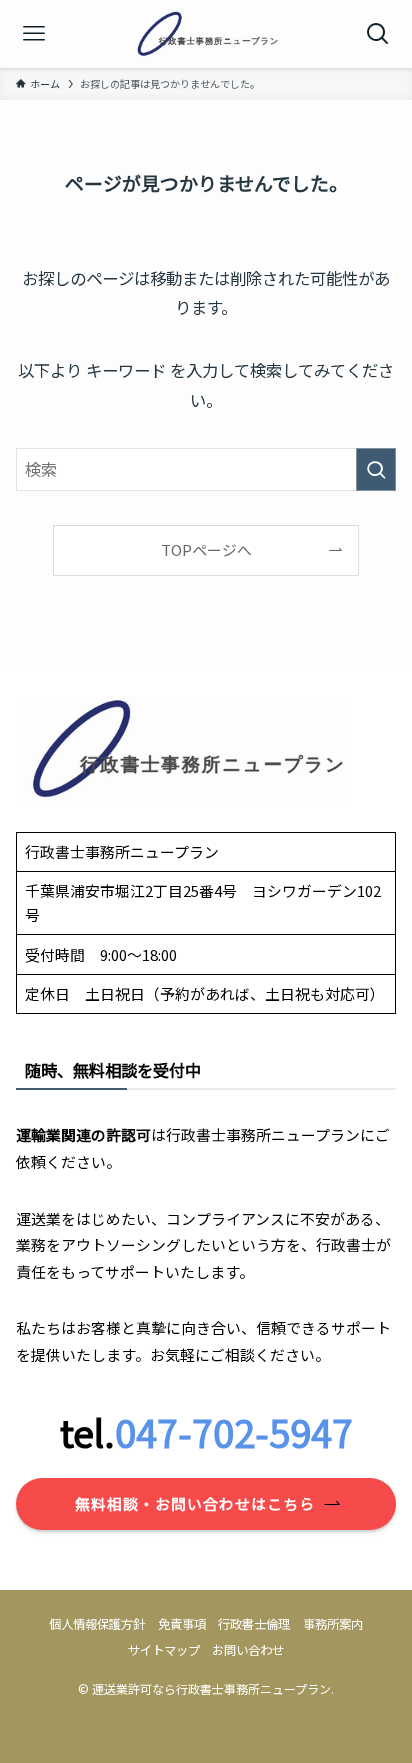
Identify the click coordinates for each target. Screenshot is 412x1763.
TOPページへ (206, 549)
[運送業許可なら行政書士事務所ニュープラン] (206, 34)
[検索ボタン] (378, 34)
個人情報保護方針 (97, 1624)
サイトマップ (164, 1650)
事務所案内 (333, 1624)
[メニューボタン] (34, 34)
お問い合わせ (248, 1650)
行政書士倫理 (254, 1624)
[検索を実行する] (376, 469)
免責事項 (182, 1624)
